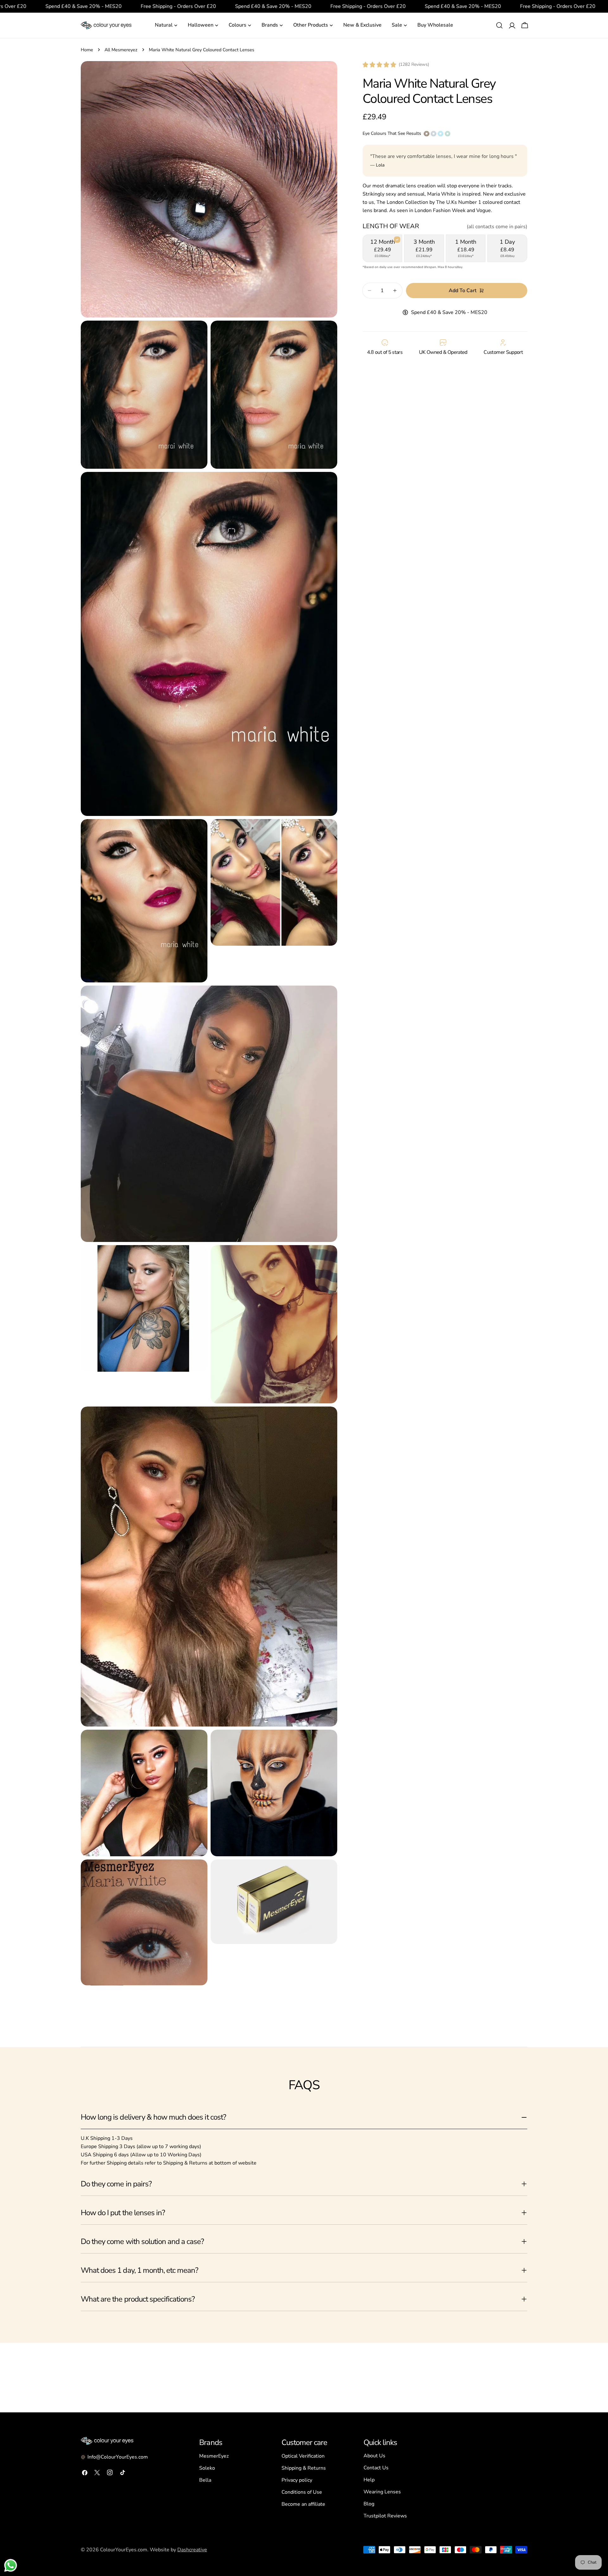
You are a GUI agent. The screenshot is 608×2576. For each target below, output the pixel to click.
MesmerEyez (214, 2456)
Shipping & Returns (304, 2468)
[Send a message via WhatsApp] (11, 2565)
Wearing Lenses (382, 2492)
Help (369, 2480)
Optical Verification (303, 2456)
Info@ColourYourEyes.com (118, 2457)
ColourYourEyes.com (124, 2550)
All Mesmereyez (121, 50)
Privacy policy (297, 2480)
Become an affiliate (303, 2504)
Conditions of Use (302, 2492)
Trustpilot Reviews (385, 2516)
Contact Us (376, 2468)
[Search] (499, 25)
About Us (374, 2456)
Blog (369, 2504)
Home (87, 50)
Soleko (207, 2468)
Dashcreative (192, 2550)
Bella (205, 2480)
